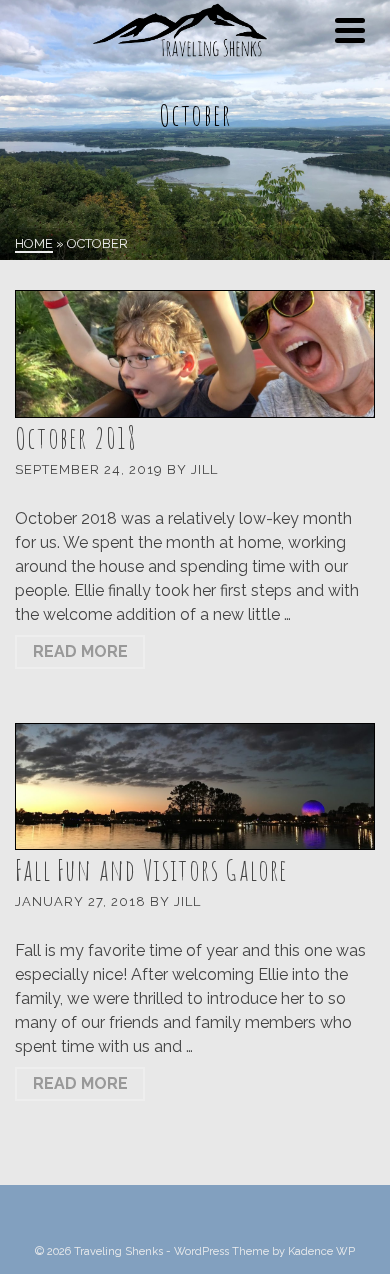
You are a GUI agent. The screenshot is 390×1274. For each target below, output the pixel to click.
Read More (80, 651)
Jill (204, 469)
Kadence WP (321, 1251)
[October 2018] (195, 354)
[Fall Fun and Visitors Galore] (195, 787)
